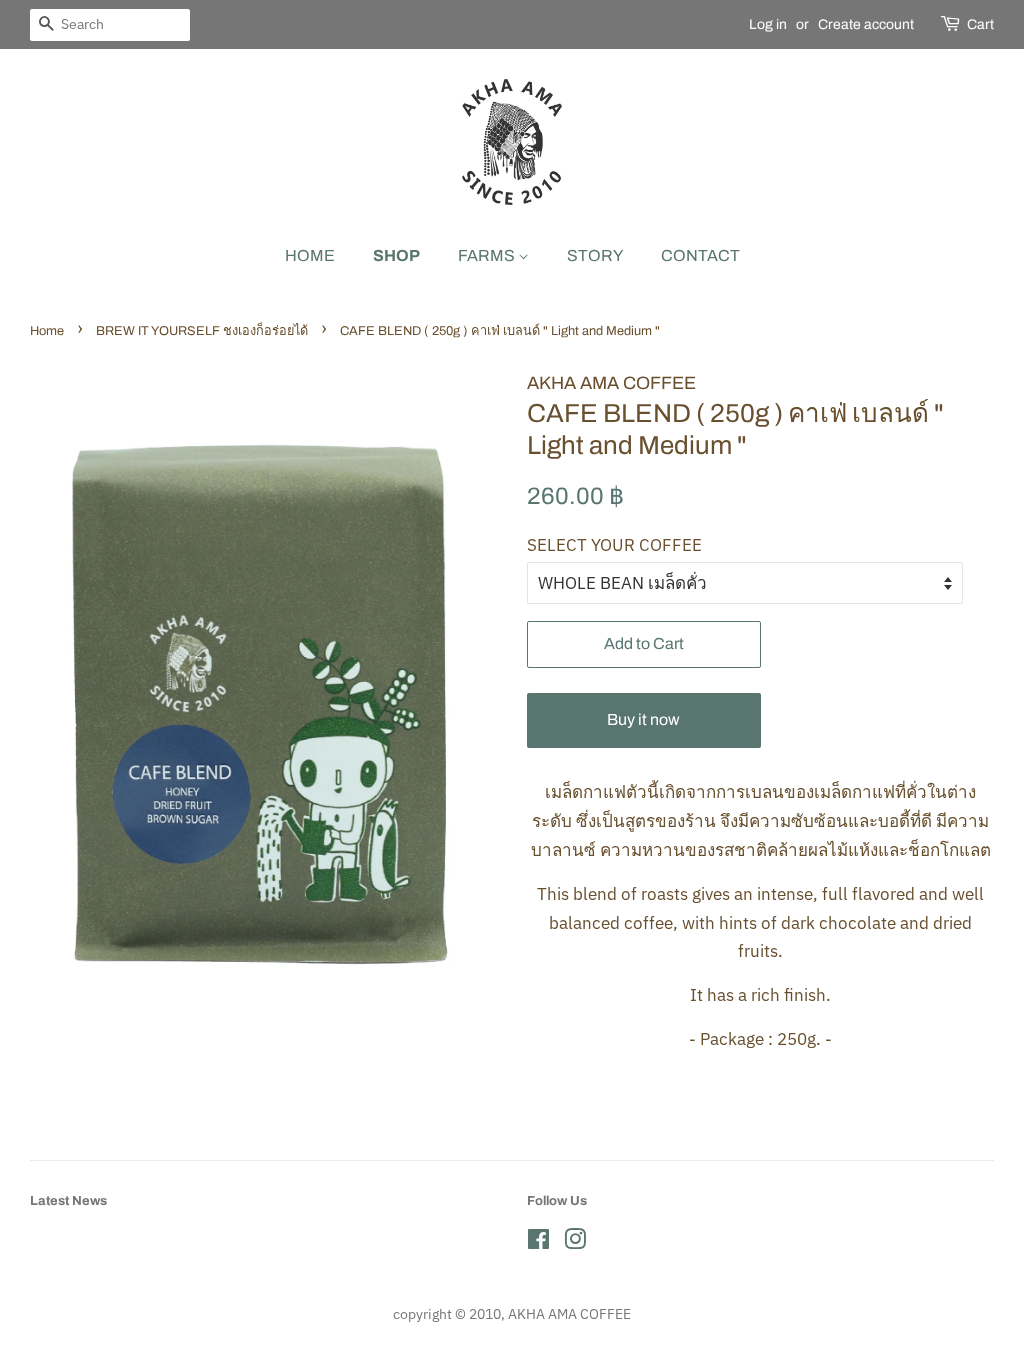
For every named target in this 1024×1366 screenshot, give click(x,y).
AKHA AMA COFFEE (569, 1313)
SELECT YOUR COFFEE (614, 545)
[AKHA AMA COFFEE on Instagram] (575, 1242)
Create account (866, 24)
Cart (980, 24)
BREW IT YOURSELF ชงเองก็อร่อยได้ (202, 331)
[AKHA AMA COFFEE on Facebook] (538, 1242)
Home (47, 331)
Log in (768, 24)
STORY (595, 255)
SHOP (396, 255)
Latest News (68, 1201)
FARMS (488, 255)
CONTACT (700, 255)
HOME (310, 255)
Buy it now (643, 719)
